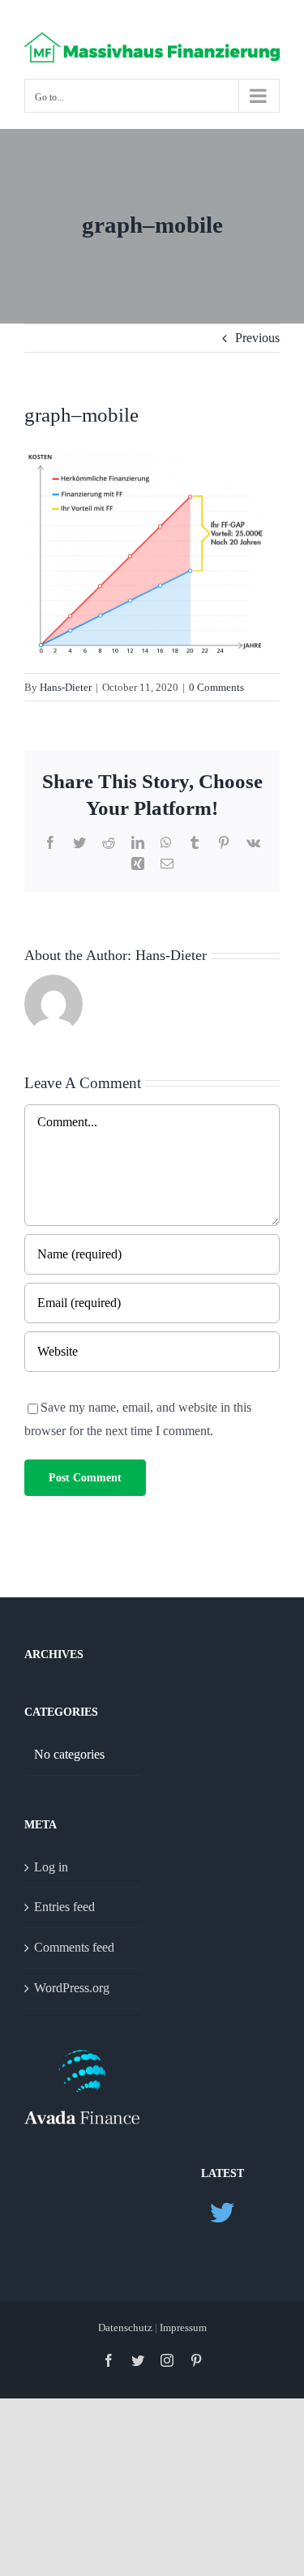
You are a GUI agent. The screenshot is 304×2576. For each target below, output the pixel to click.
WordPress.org (72, 1988)
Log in (51, 1867)
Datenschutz (126, 2327)
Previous (257, 338)
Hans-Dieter (66, 687)
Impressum (183, 2327)
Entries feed (64, 1907)
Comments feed (74, 1947)
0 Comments (216, 687)
